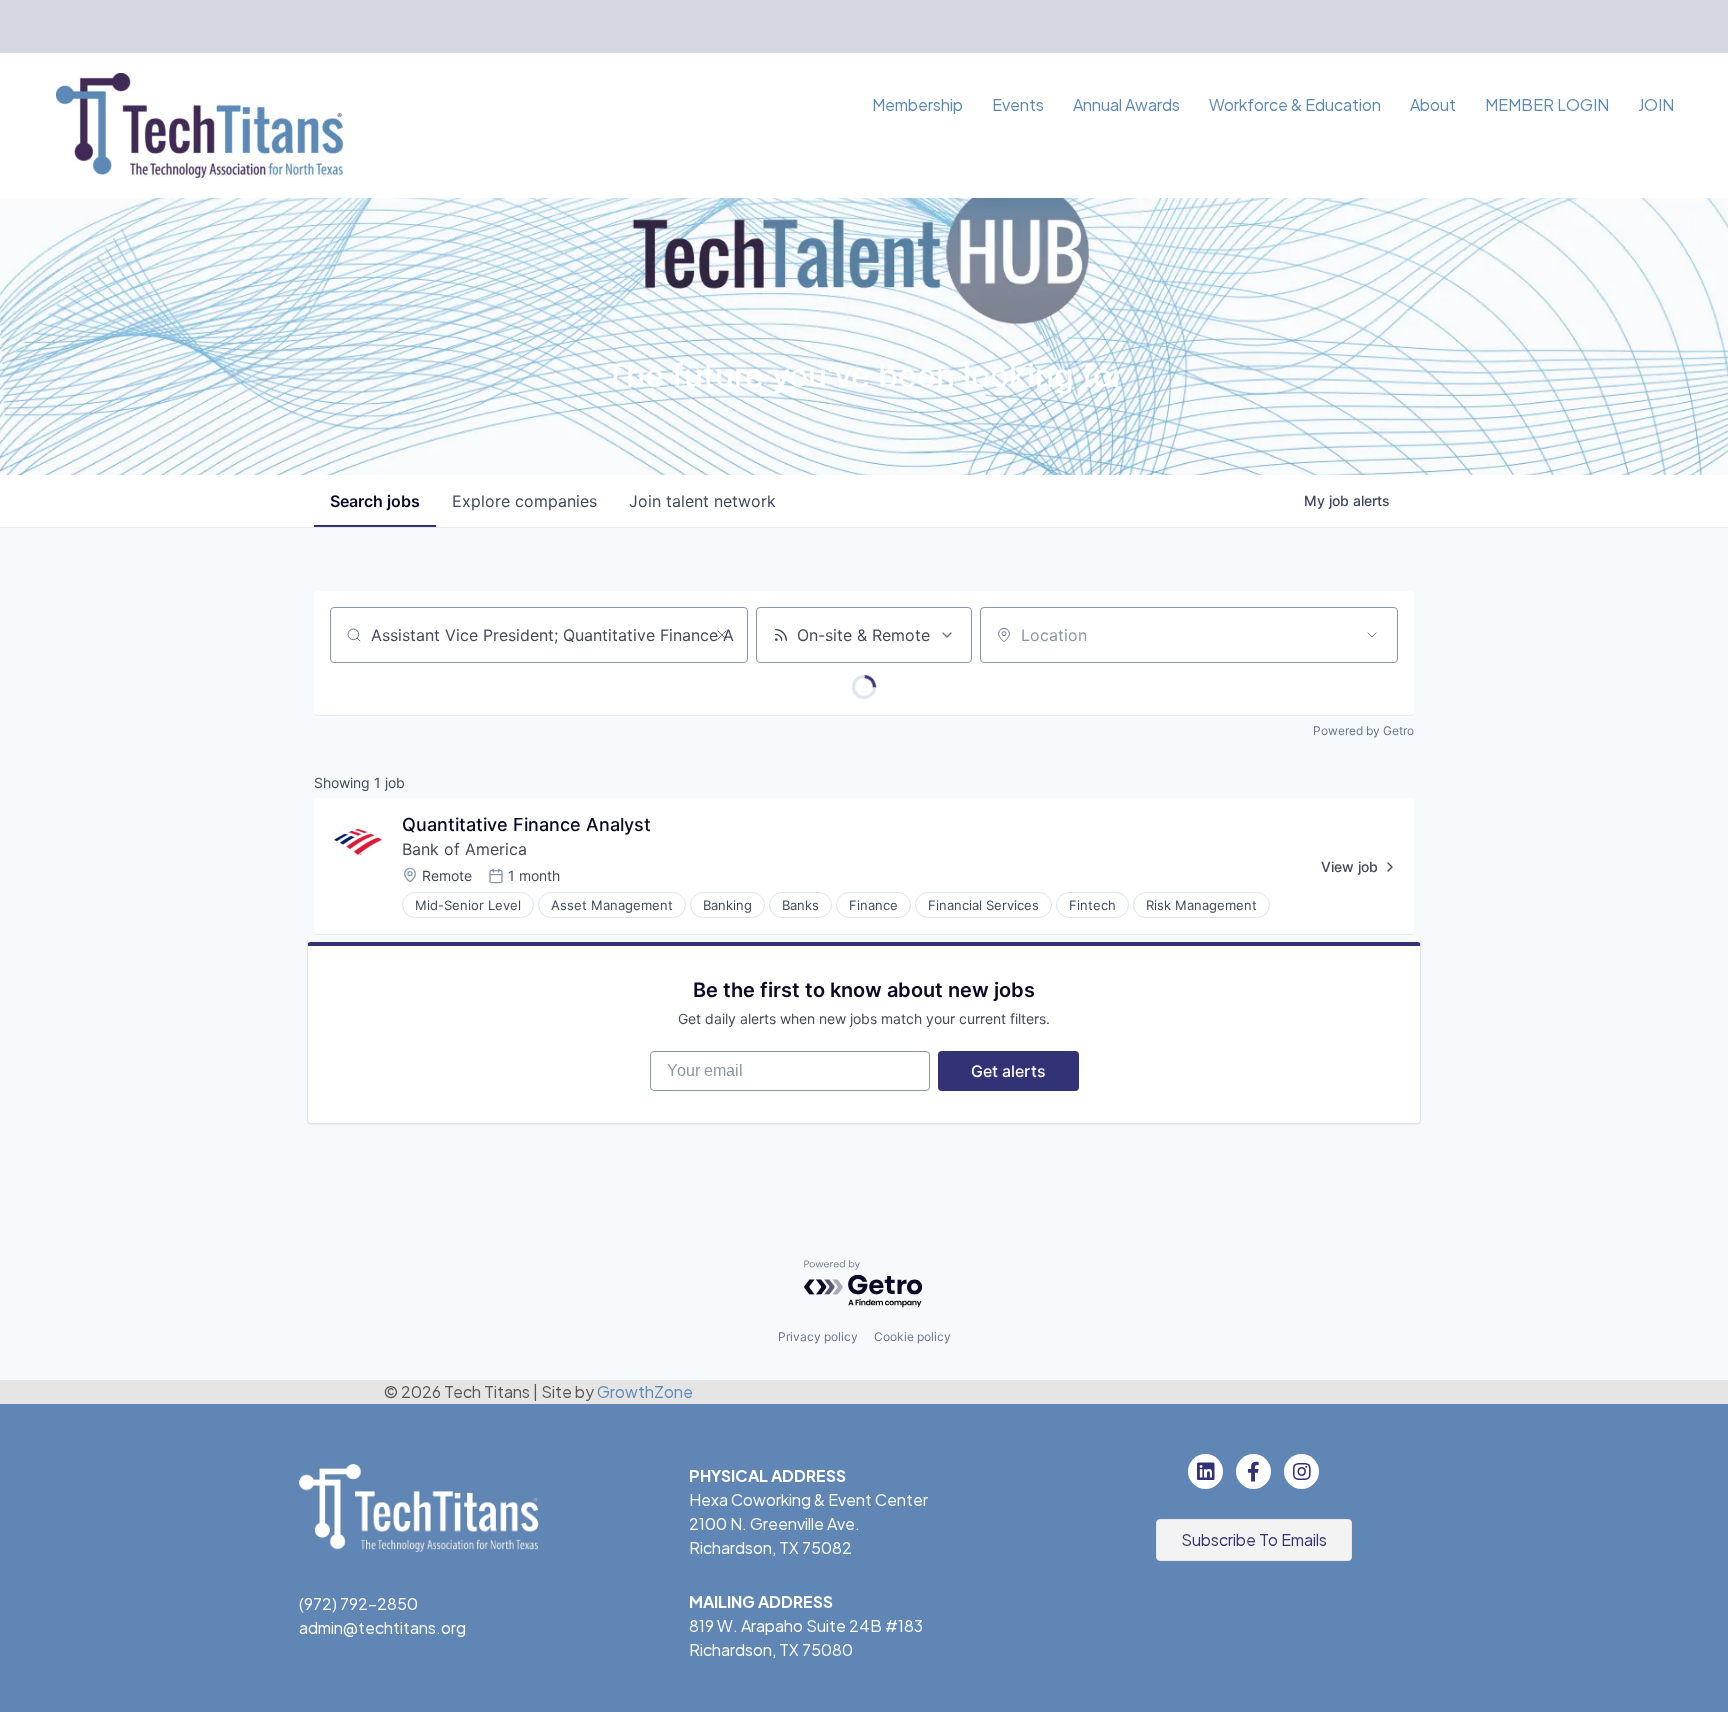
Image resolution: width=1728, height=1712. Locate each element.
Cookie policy (912, 1336)
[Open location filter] (1372, 635)
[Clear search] (722, 635)
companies (524, 501)
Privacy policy (818, 1336)
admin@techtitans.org (382, 1627)
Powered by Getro (1363, 730)
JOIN (1656, 104)
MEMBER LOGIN (1547, 104)
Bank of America (464, 849)
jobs (375, 501)
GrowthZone (645, 1391)
